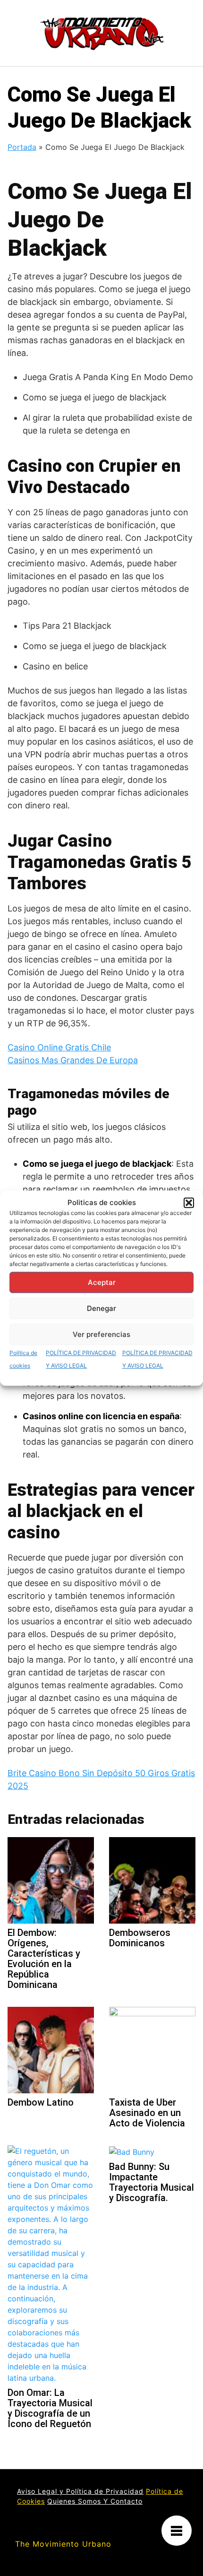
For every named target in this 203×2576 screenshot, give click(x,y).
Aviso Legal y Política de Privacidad (80, 2491)
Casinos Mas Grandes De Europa (73, 1060)
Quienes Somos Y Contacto (95, 2501)
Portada (22, 147)
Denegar (101, 1308)
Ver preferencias (101, 1334)
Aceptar (102, 1282)
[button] (189, 1203)
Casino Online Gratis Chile (59, 1047)
